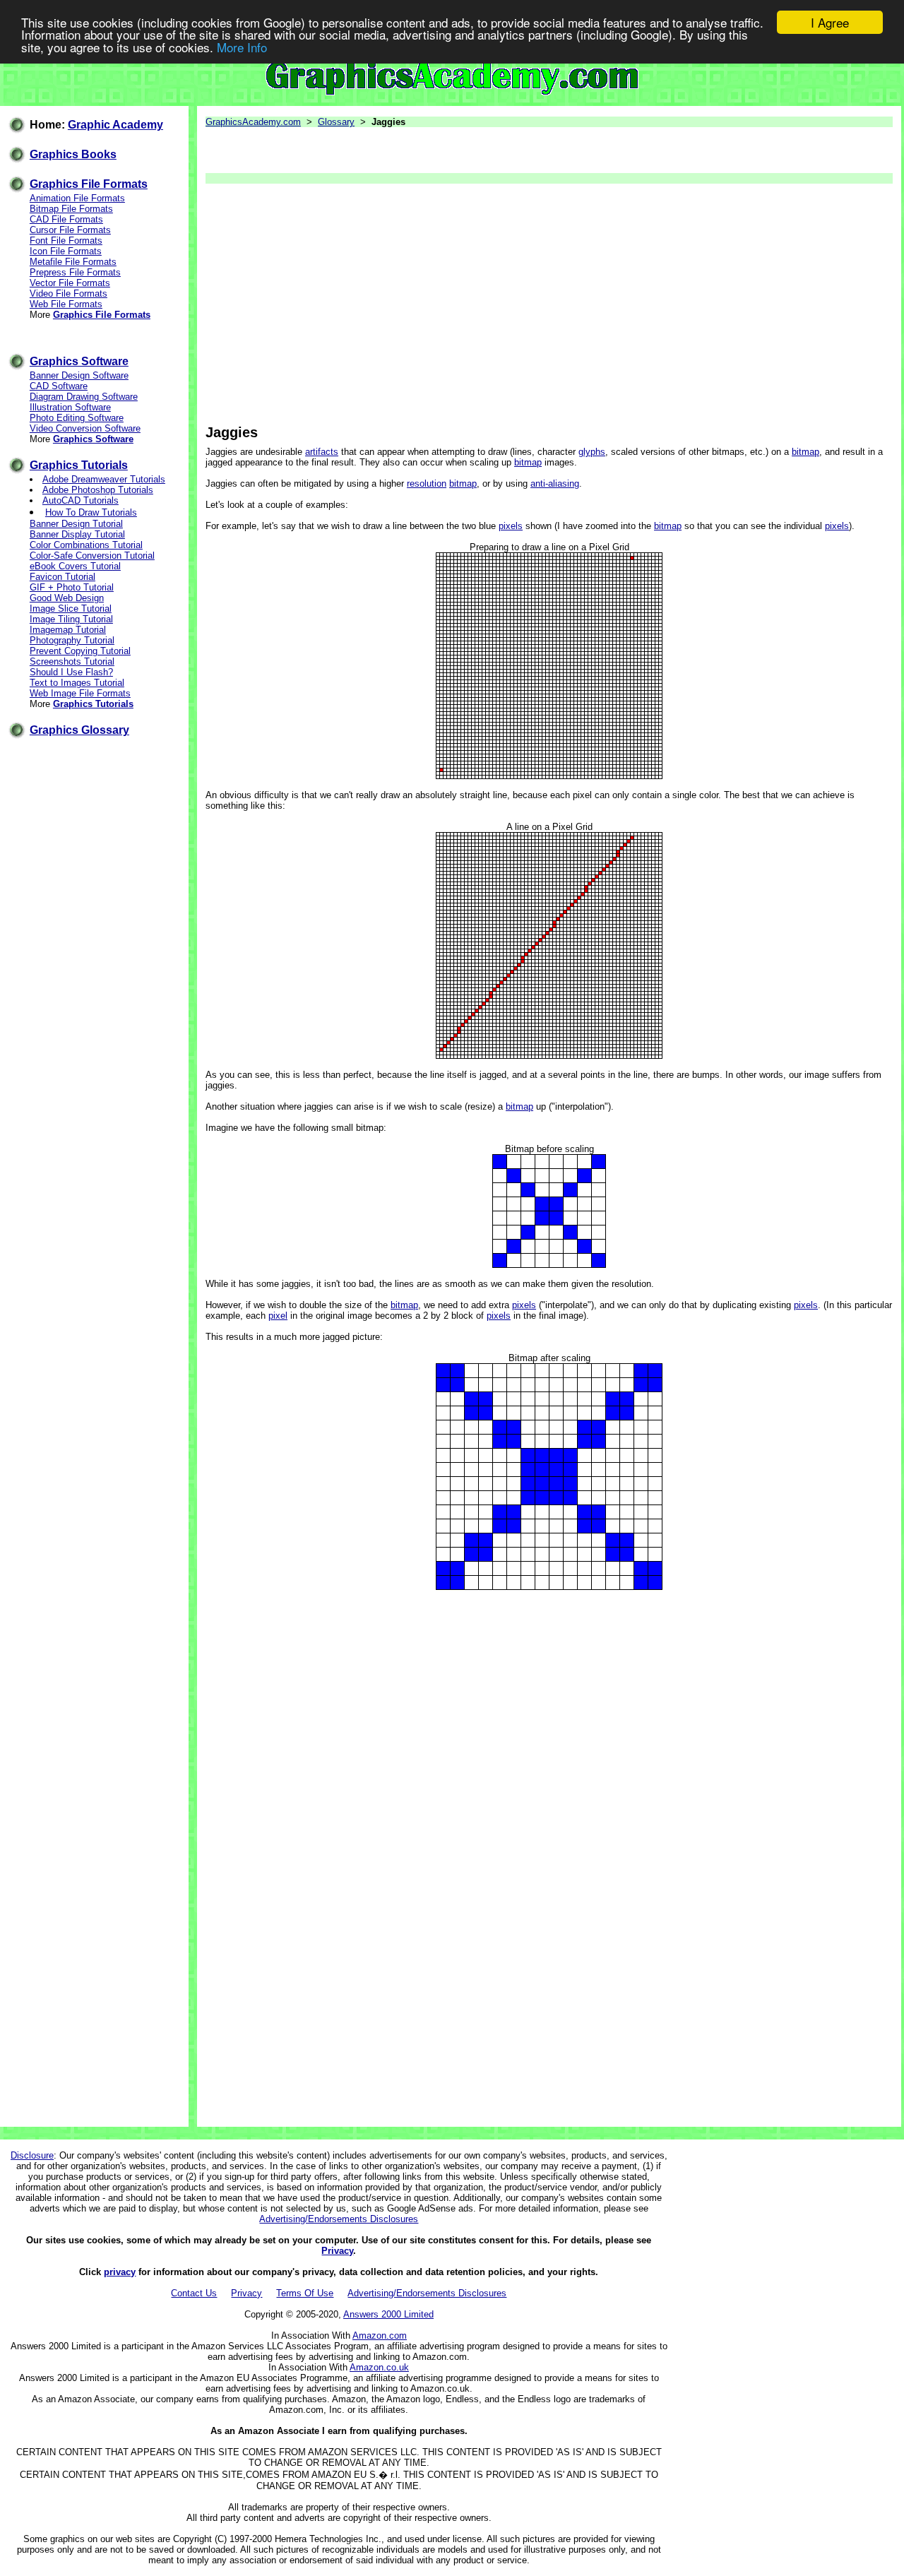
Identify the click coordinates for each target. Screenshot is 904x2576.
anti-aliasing (555, 483)
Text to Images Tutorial (77, 683)
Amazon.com (380, 2335)
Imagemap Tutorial (68, 630)
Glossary (336, 122)
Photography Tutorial (72, 640)
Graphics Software (79, 361)
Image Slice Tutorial (71, 609)
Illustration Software (70, 407)
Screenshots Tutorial (72, 661)
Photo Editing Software (77, 418)
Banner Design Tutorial (76, 524)
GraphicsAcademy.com (253, 122)
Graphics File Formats (89, 184)
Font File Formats (66, 241)
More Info (242, 47)
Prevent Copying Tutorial (80, 651)
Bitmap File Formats (71, 209)
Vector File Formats (70, 283)
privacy (120, 2272)
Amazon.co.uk (379, 2367)
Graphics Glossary (79, 730)
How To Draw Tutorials (91, 512)
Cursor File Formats (70, 230)
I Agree (830, 22)
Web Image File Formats (80, 693)
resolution (427, 483)
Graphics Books (73, 154)
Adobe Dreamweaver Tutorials (104, 479)
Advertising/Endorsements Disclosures (339, 2219)
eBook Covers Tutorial (75, 566)
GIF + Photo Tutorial (72, 587)
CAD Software (59, 386)
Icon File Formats (66, 251)
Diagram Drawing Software (84, 397)
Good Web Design (67, 598)
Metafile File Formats (73, 262)
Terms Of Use (305, 2293)
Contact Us (194, 2293)
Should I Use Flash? (71, 672)
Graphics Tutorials (79, 465)
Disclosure (32, 2155)
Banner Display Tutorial (77, 534)
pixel (278, 1316)
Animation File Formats (77, 198)
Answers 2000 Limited (388, 2314)
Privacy (337, 2251)
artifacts (322, 452)
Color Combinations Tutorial (86, 545)
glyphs (592, 452)
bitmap (805, 452)
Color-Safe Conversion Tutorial (92, 556)
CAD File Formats (66, 219)
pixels (511, 526)
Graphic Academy (115, 125)
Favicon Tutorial (63, 577)
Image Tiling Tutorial (71, 619)
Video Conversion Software (85, 428)
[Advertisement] (548, 304)
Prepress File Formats (75, 272)
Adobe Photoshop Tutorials (98, 490)
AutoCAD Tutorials (81, 500)
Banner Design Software (79, 375)
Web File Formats (66, 304)
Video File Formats (69, 293)
